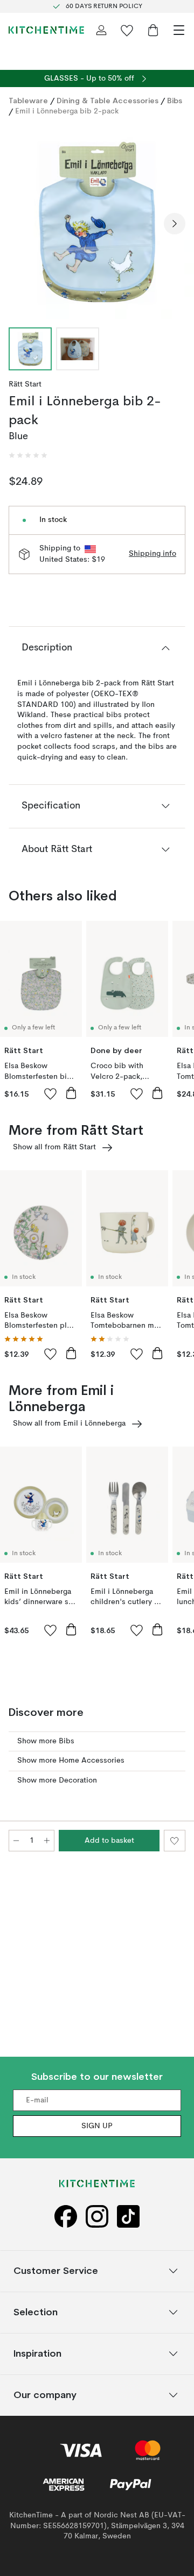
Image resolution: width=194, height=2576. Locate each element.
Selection (36, 2312)
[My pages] (101, 30)
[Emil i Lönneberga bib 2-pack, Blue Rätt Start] (97, 222)
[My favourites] (127, 30)
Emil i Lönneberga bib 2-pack (67, 111)
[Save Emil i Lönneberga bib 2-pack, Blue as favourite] (175, 1841)
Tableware (28, 101)
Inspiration (37, 2353)
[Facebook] (66, 2217)
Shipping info (153, 554)
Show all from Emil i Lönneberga (69, 1423)
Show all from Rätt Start (54, 1147)
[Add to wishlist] (51, 1093)
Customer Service (56, 2270)
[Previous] (19, 224)
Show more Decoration (57, 1780)
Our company (45, 2395)
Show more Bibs (46, 1741)
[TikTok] (128, 2217)
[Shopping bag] (153, 30)
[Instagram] (97, 2217)
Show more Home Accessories (71, 1761)
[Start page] (46, 30)
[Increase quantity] (47, 1841)
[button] (28, 455)
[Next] (175, 224)
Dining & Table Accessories (108, 101)
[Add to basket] (71, 1093)
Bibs (175, 101)
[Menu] (179, 30)
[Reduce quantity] (16, 1841)
